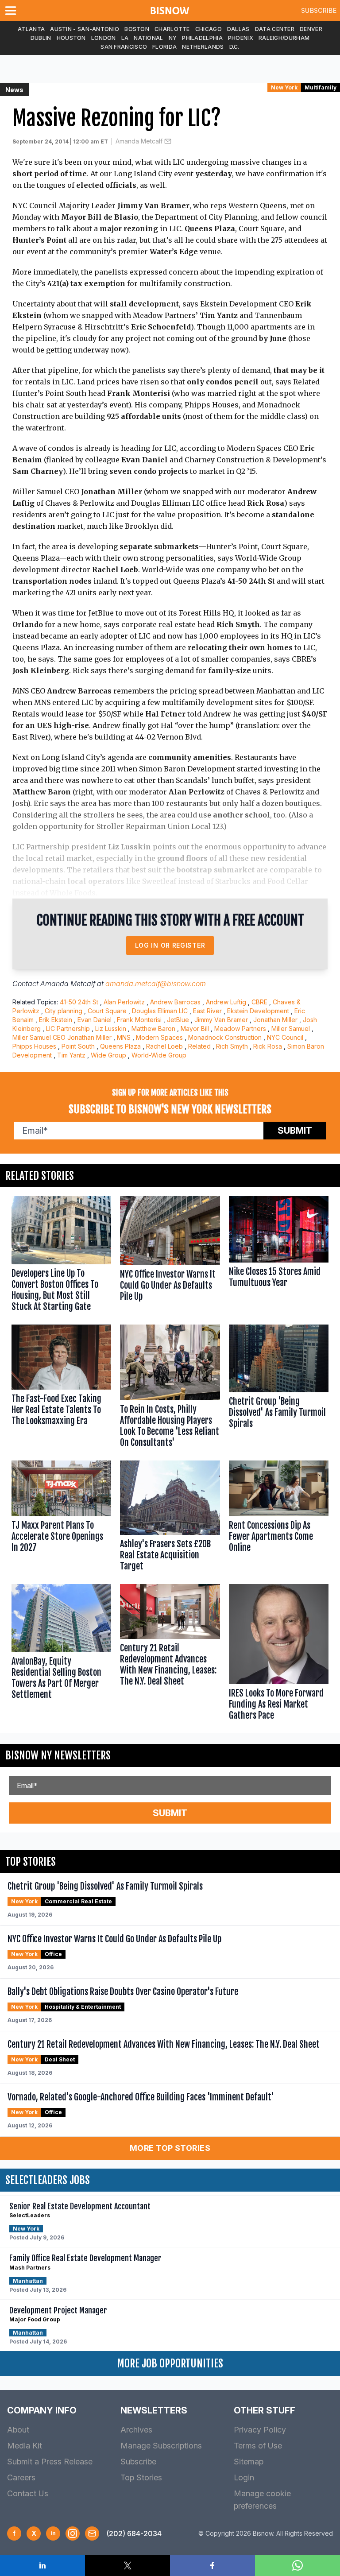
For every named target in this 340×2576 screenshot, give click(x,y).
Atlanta (31, 29)
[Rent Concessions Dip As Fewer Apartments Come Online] (279, 1518)
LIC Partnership (68, 1028)
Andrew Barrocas (175, 1002)
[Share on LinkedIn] (42, 2565)
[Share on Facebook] (212, 2565)
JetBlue (178, 1020)
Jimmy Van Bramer (221, 1020)
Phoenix (241, 38)
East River (207, 1011)
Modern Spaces (159, 1037)
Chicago (209, 29)
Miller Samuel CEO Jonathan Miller (62, 1037)
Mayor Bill (195, 1028)
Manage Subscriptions (161, 2446)
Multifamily (321, 87)
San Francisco (124, 47)
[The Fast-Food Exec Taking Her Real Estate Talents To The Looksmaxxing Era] (61, 1388)
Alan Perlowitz (124, 1002)
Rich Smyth (232, 1046)
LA (125, 38)
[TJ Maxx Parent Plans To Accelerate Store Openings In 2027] (61, 1518)
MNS (124, 1037)
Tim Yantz (71, 1055)
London (104, 38)
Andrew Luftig (226, 1002)
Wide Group (108, 1055)
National (148, 38)
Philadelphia (202, 38)
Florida (164, 47)
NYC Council (285, 1037)
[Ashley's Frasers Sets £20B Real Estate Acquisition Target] (170, 1518)
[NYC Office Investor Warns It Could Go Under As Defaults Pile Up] (170, 1256)
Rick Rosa (268, 1046)
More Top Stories (170, 2148)
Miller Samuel (291, 1028)
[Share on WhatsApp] (297, 2565)
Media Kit (25, 2446)
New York (284, 87)
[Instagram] (73, 2533)
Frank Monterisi (139, 1020)
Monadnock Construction (225, 1037)
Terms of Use (258, 2446)
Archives (136, 2430)
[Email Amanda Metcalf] (168, 141)
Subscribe (319, 10)
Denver (311, 29)
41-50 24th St (79, 1002)
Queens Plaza (120, 1046)
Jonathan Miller (275, 1020)
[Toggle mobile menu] (12, 11)
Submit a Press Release (50, 2462)
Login (244, 2477)
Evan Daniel (95, 1020)
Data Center (275, 29)
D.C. (234, 47)
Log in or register (170, 945)
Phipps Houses (34, 1046)
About (18, 2430)
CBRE (259, 1002)
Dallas (238, 29)
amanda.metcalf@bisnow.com (156, 984)
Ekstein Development (258, 1011)
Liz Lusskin (111, 1028)
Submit (295, 1131)
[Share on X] (127, 2565)
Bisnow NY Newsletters (58, 1755)
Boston (137, 29)
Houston (71, 38)
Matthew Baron (153, 1028)
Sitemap (249, 2462)
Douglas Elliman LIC (160, 1011)
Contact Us (28, 2493)
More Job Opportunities (170, 2363)
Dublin (41, 38)
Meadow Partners (240, 1028)
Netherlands (203, 47)
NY (173, 38)
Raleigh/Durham (284, 38)
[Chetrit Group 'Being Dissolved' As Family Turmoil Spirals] (279, 1388)
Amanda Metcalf (139, 141)
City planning (64, 1011)
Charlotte (172, 29)
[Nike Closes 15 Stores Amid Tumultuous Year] (279, 1256)
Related (199, 1046)
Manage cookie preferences (262, 2500)
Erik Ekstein (56, 1020)
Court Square (107, 1011)
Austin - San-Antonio (85, 29)
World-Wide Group (159, 1055)
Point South (78, 1046)
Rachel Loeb (164, 1046)
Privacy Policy (260, 2430)
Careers (21, 2477)
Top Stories (141, 2477)
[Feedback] (92, 2533)
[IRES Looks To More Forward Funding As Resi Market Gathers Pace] (279, 1654)
